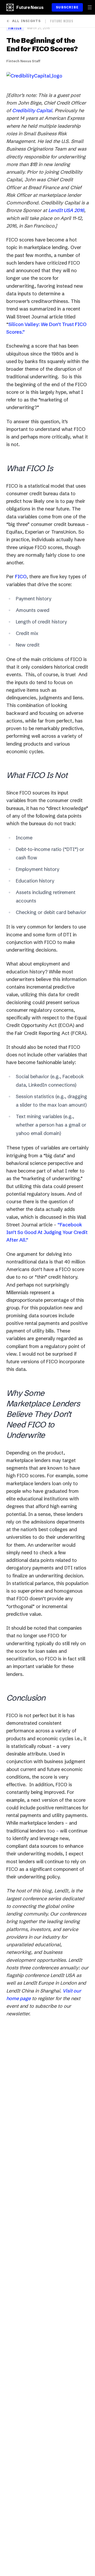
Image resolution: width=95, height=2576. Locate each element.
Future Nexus (30, 7)
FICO (21, 577)
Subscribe (67, 7)
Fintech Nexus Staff (23, 61)
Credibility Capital (32, 110)
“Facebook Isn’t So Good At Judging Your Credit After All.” (47, 1232)
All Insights (26, 21)
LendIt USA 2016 (66, 210)
